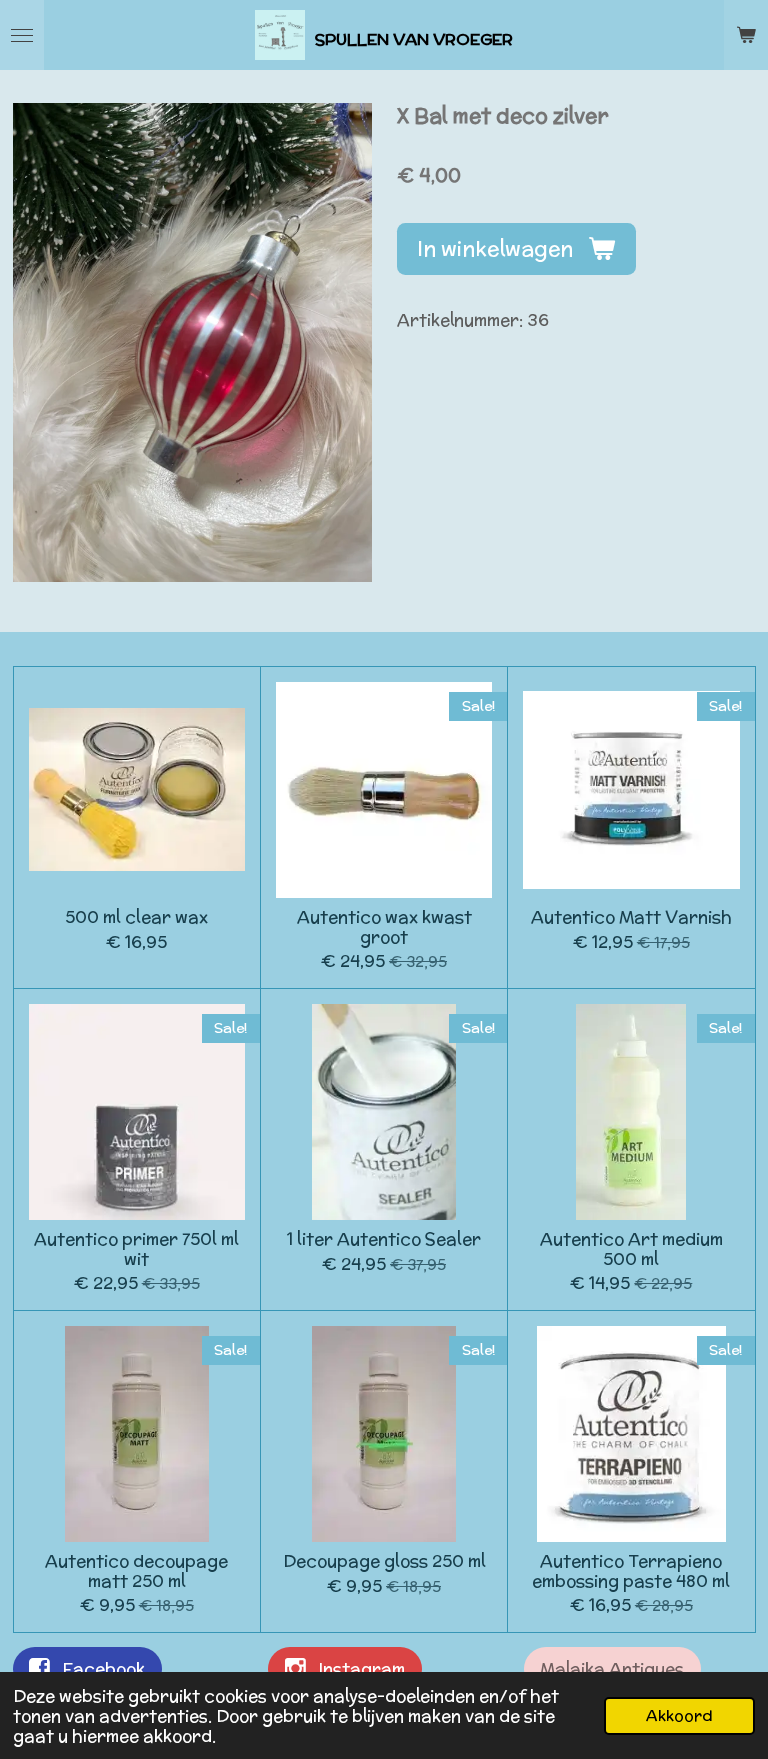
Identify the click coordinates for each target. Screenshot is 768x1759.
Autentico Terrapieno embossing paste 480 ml (631, 1571)
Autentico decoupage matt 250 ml (136, 1571)
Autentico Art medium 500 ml (631, 1249)
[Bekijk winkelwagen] (746, 35)
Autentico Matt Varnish (631, 918)
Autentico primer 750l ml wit (136, 1249)
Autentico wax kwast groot (384, 927)
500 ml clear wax (136, 918)
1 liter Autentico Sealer (384, 1240)
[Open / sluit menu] (22, 35)
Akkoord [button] (679, 1715)
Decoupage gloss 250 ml (384, 1562)
